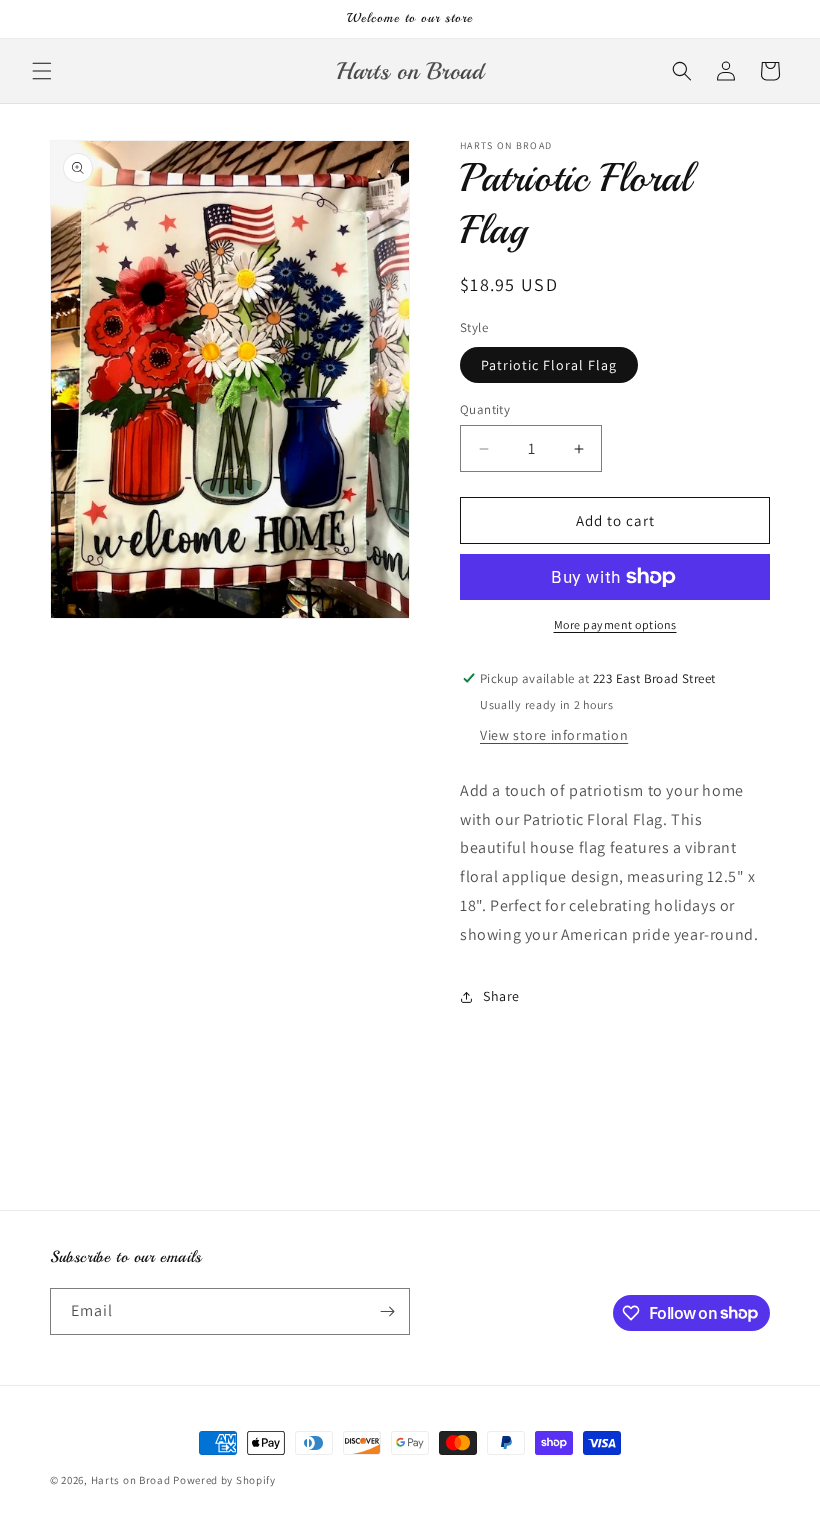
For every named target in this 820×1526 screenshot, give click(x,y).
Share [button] (501, 996)
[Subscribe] (387, 1311)
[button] (42, 71)
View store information (554, 735)
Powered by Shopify (224, 1480)
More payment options (615, 624)
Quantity (485, 409)
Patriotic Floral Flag (549, 365)
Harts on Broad (131, 1480)
